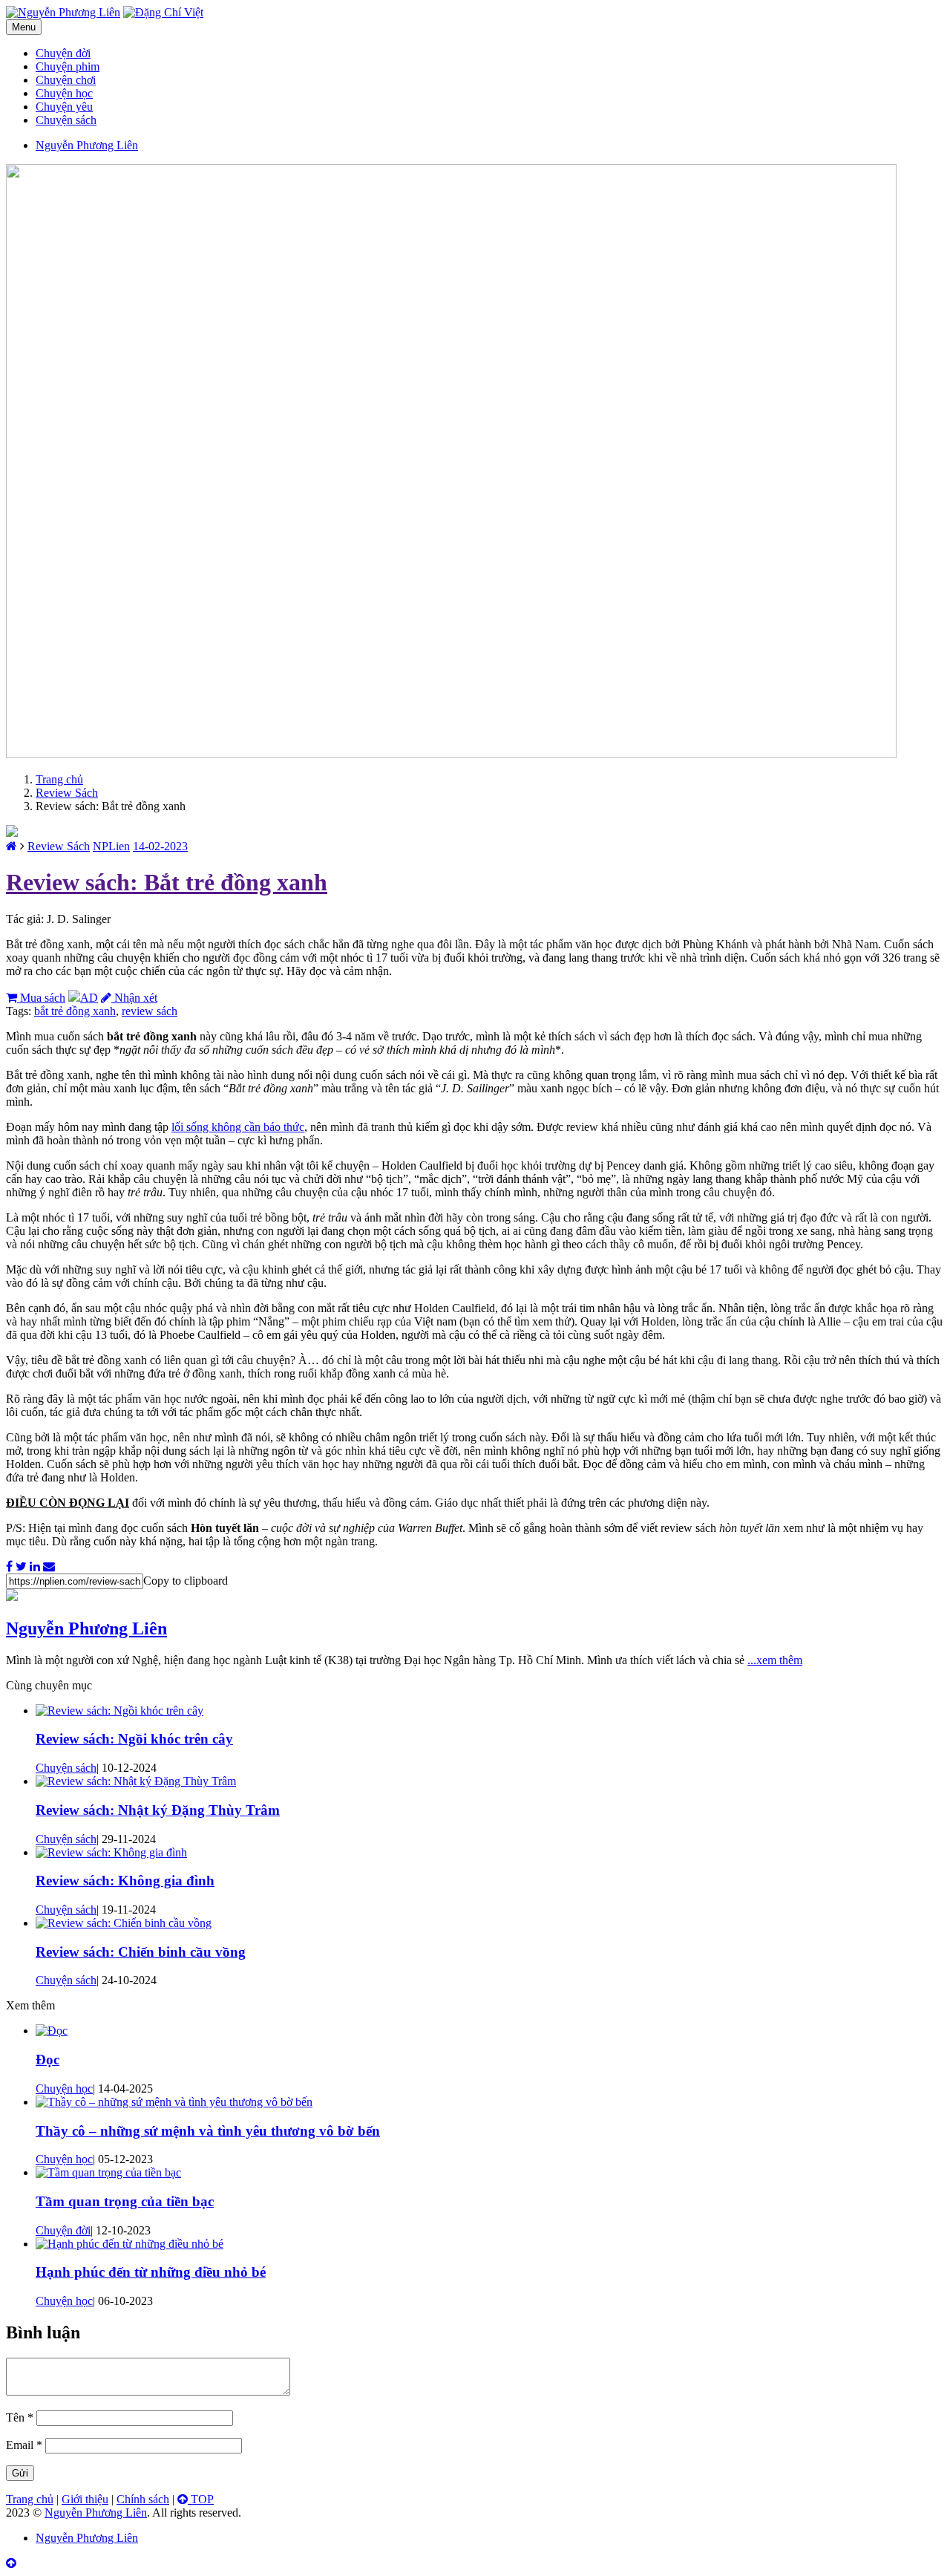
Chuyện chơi (66, 80)
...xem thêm (775, 1660)
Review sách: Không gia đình (125, 1881)
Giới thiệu (85, 2499)
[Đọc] (52, 2031)
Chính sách (143, 2499)
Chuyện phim (68, 66)
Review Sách (67, 793)
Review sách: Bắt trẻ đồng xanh (167, 882)
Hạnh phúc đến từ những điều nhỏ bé (151, 2272)
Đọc (47, 2060)
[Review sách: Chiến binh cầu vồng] (124, 1923)
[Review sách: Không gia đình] (111, 1852)
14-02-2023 (160, 846)
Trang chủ (59, 779)
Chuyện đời (63, 53)
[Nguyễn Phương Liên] (12, 846)
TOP (201, 2499)
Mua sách (41, 998)
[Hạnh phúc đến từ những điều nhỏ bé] (130, 2244)
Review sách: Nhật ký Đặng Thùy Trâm (158, 1810)
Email (24, 2445)
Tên (20, 2417)
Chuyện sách (66, 120)
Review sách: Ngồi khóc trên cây (134, 1739)
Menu (24, 27)
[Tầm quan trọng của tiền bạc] (108, 2172)
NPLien (111, 846)
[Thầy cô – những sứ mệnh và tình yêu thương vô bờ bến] (174, 2102)
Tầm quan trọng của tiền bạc (125, 2201)
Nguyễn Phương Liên (86, 1628)
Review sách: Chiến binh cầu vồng (141, 1952)
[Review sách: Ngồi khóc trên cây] (119, 1711)
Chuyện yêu (64, 107)
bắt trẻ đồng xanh (75, 1011)
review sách (150, 1011)
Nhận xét (134, 998)
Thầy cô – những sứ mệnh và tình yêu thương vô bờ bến (208, 2131)
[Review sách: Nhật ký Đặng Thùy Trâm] (136, 1781)
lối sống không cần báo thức (238, 1127)
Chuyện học (64, 93)
